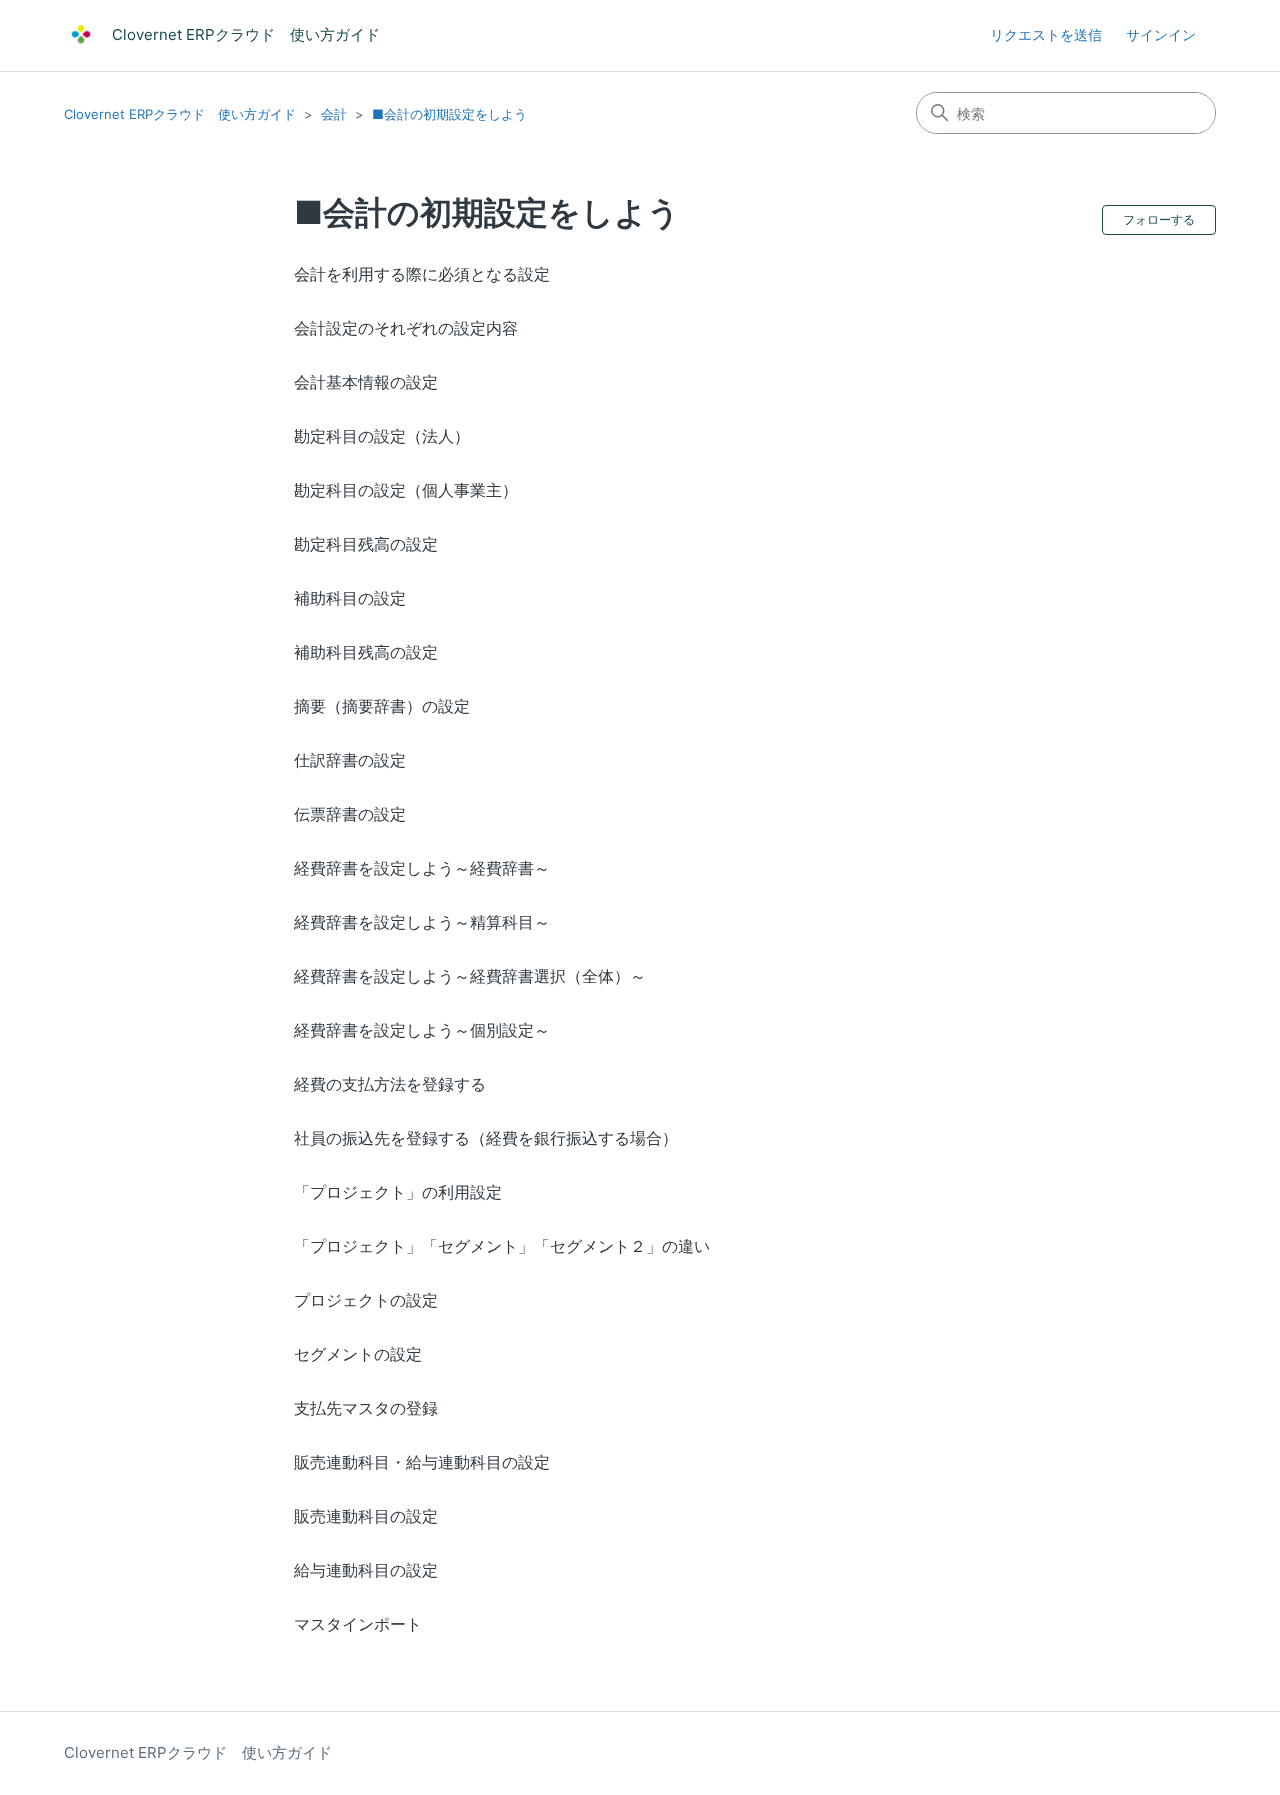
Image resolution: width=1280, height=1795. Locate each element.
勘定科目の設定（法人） (382, 436)
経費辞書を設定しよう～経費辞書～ (422, 868)
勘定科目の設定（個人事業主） (406, 490)
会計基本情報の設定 (366, 382)
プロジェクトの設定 (366, 1300)
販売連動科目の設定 (366, 1516)
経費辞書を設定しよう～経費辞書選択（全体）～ (470, 976)
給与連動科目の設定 (366, 1570)
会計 (334, 114)
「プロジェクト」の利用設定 (398, 1192)
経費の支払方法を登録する (390, 1084)
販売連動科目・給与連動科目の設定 (422, 1462)
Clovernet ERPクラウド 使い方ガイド (180, 114)
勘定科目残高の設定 (366, 544)
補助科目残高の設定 (366, 652)
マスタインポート (358, 1624)
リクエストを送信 (1046, 34)
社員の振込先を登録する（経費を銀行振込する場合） (486, 1138)
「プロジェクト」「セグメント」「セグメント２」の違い (502, 1246)
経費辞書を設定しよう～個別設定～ (422, 1030)
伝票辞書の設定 (350, 814)
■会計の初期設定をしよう (449, 114)
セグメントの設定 (358, 1354)
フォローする (1159, 219)
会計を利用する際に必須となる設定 (422, 274)
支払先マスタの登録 (366, 1408)
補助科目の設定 (350, 598)
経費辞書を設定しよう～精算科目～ (422, 922)
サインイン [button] (1161, 34)
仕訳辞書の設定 (350, 760)
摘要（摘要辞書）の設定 (382, 706)
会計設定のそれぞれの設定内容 (406, 328)
